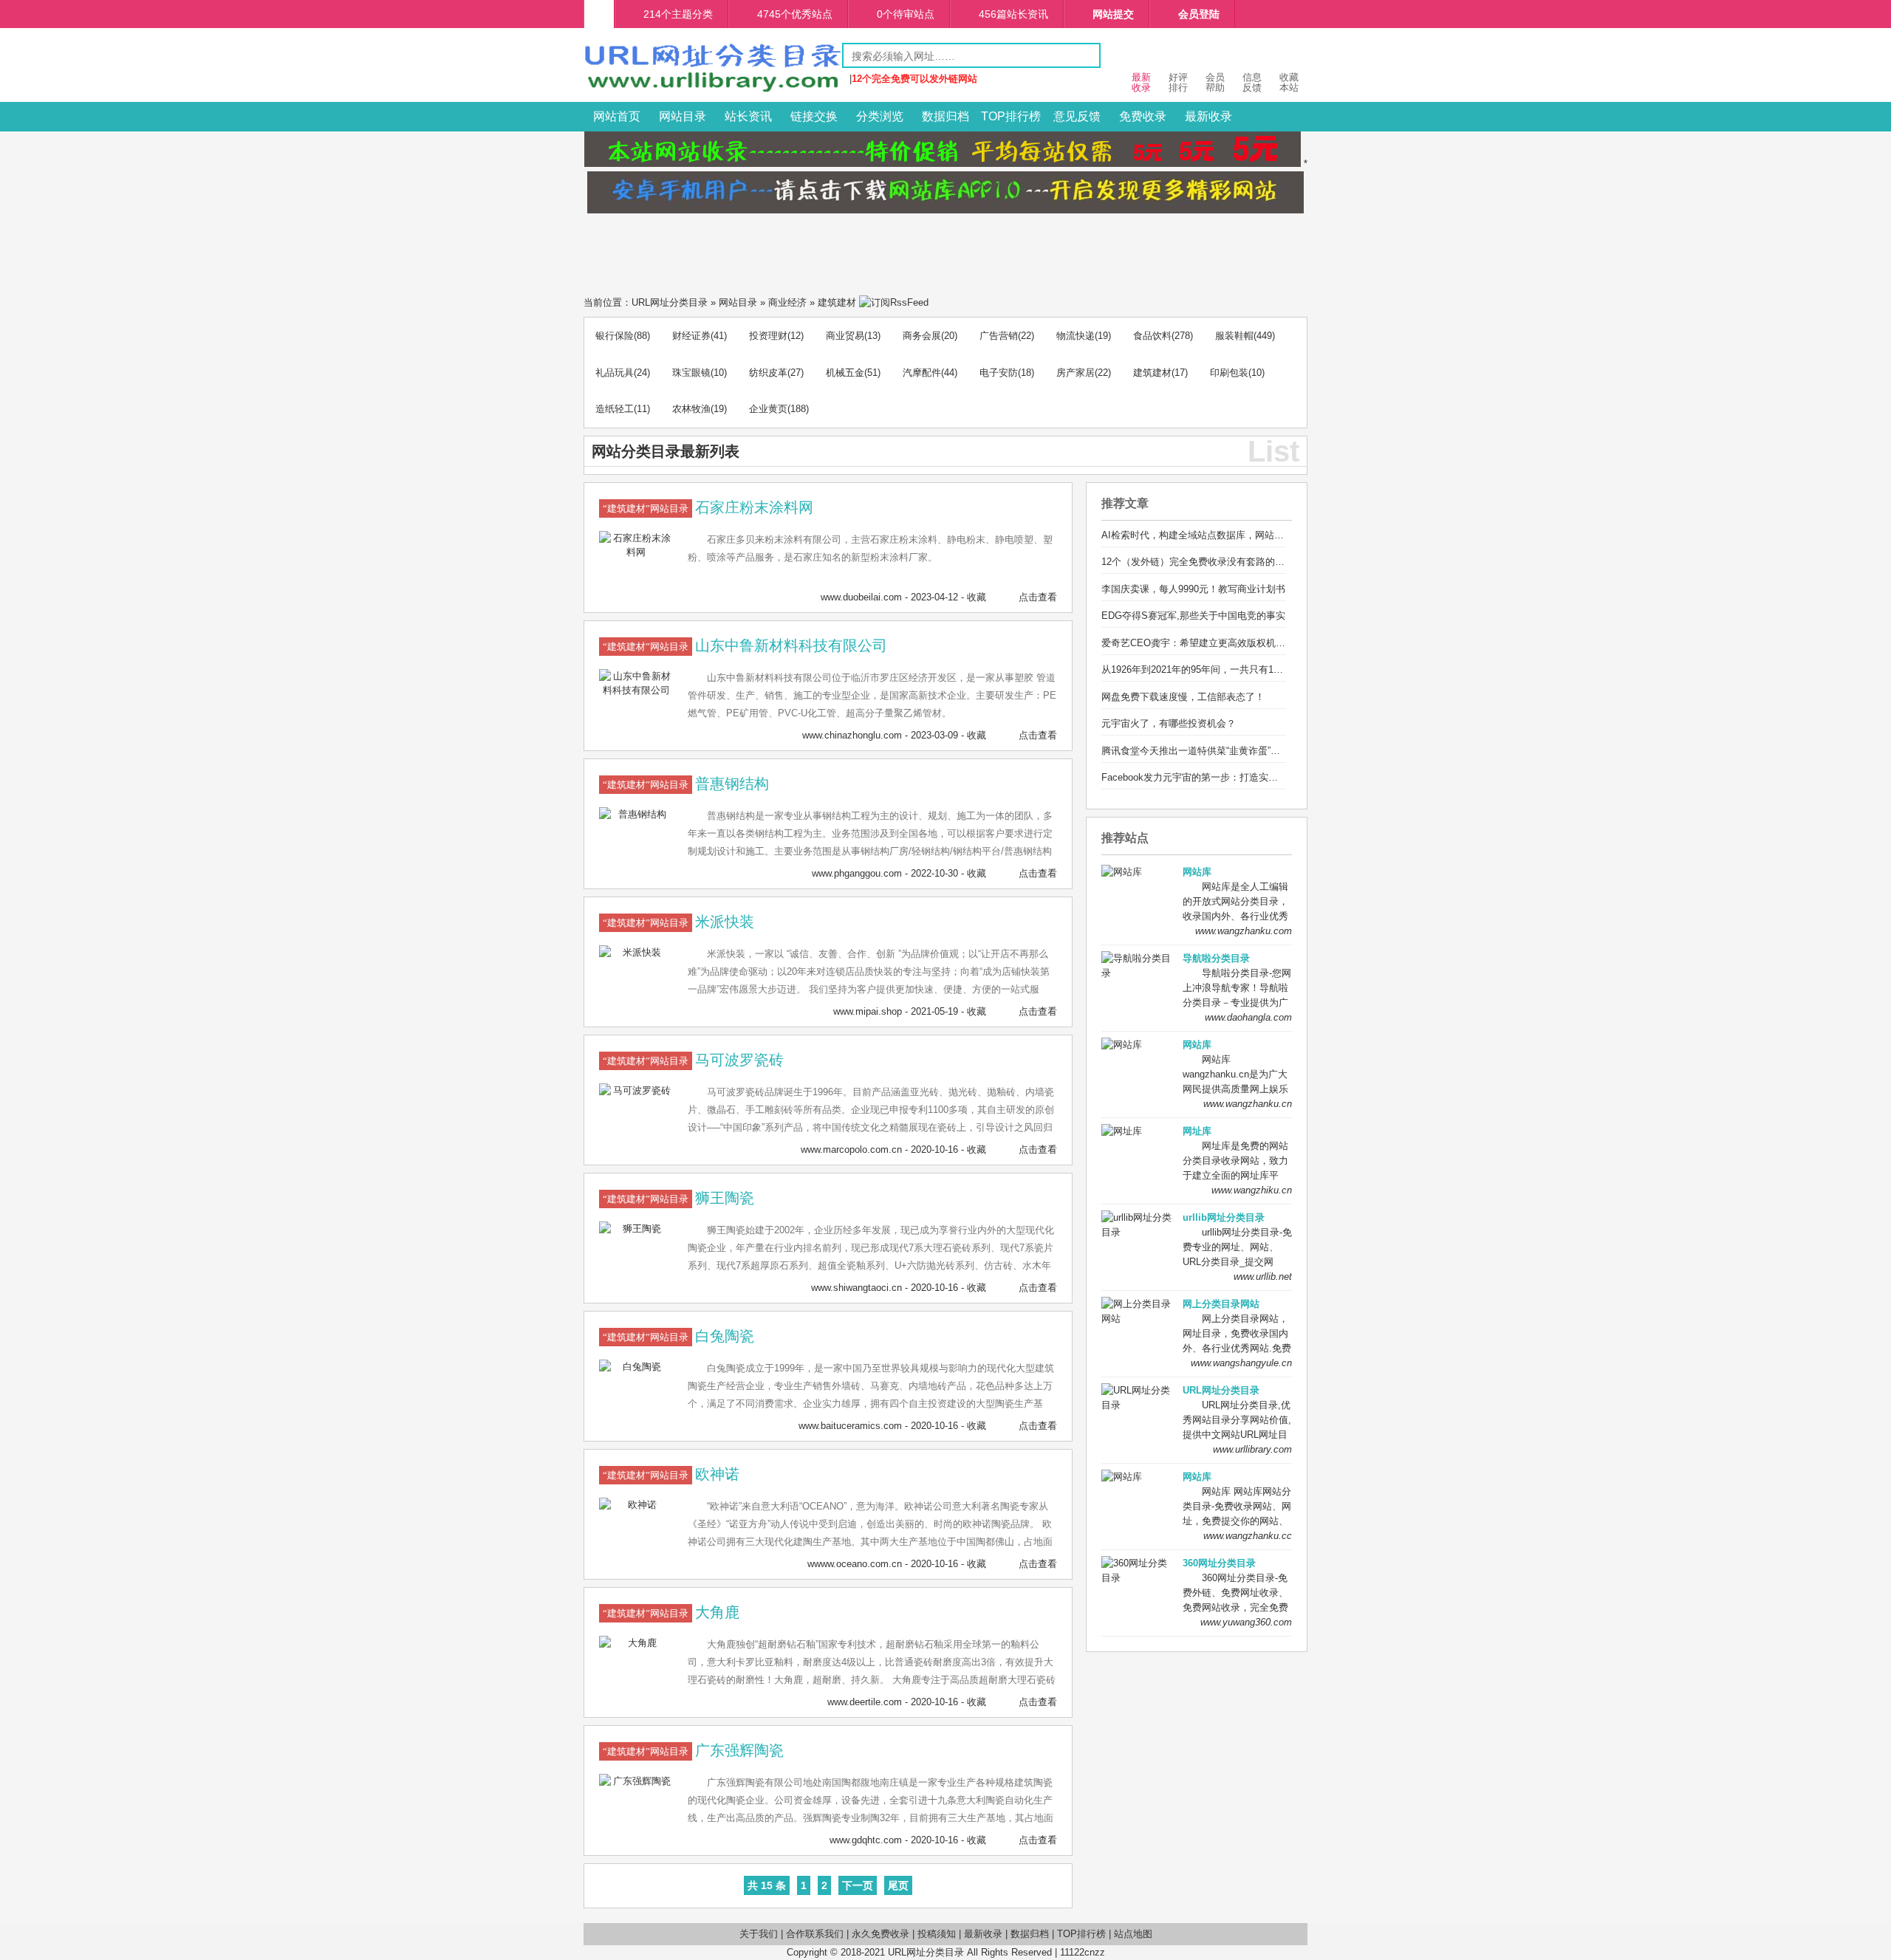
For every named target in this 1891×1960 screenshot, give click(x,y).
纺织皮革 (768, 373)
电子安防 (999, 373)
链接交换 (814, 116)
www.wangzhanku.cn (1248, 1104)
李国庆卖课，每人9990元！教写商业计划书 (1193, 589)
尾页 (898, 1885)
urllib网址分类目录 (1224, 1217)
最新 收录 (1141, 82)
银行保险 (615, 336)
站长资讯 (748, 116)
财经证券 (691, 336)
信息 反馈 (1252, 82)
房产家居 (1076, 373)
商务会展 (922, 336)
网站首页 (617, 116)
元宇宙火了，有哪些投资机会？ (1169, 723)
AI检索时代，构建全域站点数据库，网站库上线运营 (1212, 535)
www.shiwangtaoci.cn (856, 1288)
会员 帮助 (1215, 82)
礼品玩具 (615, 373)
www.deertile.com (865, 1702)
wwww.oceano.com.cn (855, 1564)
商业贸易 (845, 336)
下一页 (858, 1885)
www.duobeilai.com (861, 597)
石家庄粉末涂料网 (754, 507)
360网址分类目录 (1219, 1563)
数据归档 (945, 116)
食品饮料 (1152, 336)
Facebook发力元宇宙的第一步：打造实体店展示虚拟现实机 (1228, 777)
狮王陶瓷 (725, 1198)
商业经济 (787, 302)
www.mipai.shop (868, 1011)
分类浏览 (880, 116)
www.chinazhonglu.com (852, 735)
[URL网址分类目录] (713, 91)
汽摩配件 (922, 373)
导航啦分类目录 (1216, 958)
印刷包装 (1229, 373)
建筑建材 (837, 302)
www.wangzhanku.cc (1248, 1536)
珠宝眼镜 (691, 373)
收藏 (977, 597)
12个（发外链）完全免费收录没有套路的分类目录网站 (1217, 562)
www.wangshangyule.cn (1241, 1363)
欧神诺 (717, 1474)
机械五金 (845, 373)
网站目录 (683, 116)
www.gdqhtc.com (866, 1840)
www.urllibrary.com (1252, 1449)
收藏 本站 (1289, 82)
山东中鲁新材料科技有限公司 (791, 645)
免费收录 (1143, 116)
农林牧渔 (691, 409)
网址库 (1197, 1131)
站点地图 (1133, 1934)
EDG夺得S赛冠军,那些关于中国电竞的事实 (1193, 616)
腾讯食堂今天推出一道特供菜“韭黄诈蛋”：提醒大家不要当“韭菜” (1237, 751)
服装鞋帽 (1234, 336)
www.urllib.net (1263, 1277)
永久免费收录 (880, 1934)
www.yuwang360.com (1246, 1622)
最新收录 (1208, 116)
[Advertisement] (945, 250)
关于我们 (759, 1934)
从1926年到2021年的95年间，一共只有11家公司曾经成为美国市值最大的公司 (1267, 669)
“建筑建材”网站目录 (646, 508)
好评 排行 (1178, 82)
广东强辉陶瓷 (739, 1750)
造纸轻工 (615, 409)
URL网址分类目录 (670, 302)
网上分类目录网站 (1221, 1304)
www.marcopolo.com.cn (851, 1149)
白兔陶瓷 (725, 1336)
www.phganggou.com (857, 873)
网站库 (1197, 872)
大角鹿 (717, 1612)
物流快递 (1076, 336)
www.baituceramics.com (850, 1426)
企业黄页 (768, 409)
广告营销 (999, 336)
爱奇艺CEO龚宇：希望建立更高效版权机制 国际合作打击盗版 (1233, 643)
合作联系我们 (815, 1934)
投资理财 (768, 336)
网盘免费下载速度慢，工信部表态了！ (1183, 697)
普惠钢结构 (732, 784)
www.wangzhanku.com (1244, 931)
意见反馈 (1077, 116)
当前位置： (608, 302)
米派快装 (725, 922)
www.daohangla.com (1248, 1017)
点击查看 (1038, 597)
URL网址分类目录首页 (599, 14)
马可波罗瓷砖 (739, 1060)
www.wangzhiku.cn (1252, 1190)
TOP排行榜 (1011, 116)
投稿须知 (937, 1934)
